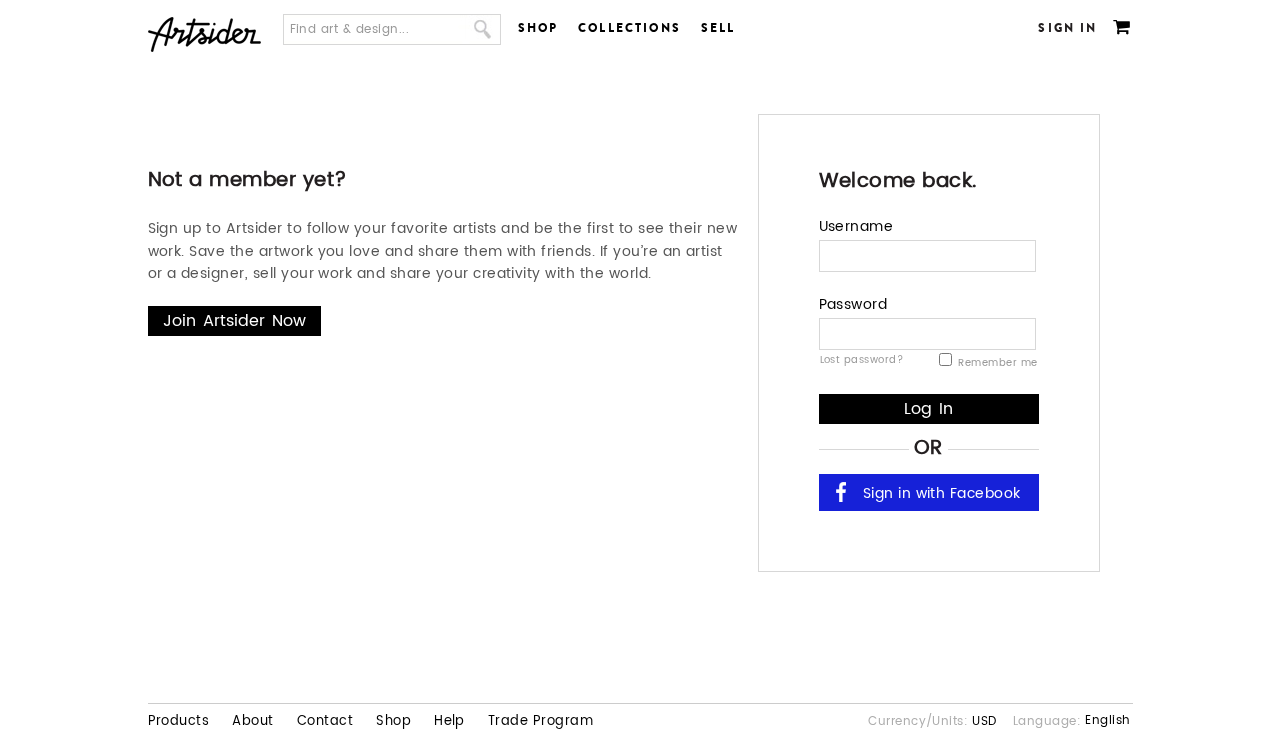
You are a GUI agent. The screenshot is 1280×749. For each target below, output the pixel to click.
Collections (629, 28)
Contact (325, 722)
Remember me (996, 363)
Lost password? (862, 359)
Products (179, 722)
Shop (538, 28)
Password (853, 304)
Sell (718, 28)
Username (856, 226)
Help (449, 722)
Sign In (1067, 28)
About (252, 722)
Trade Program (540, 722)
